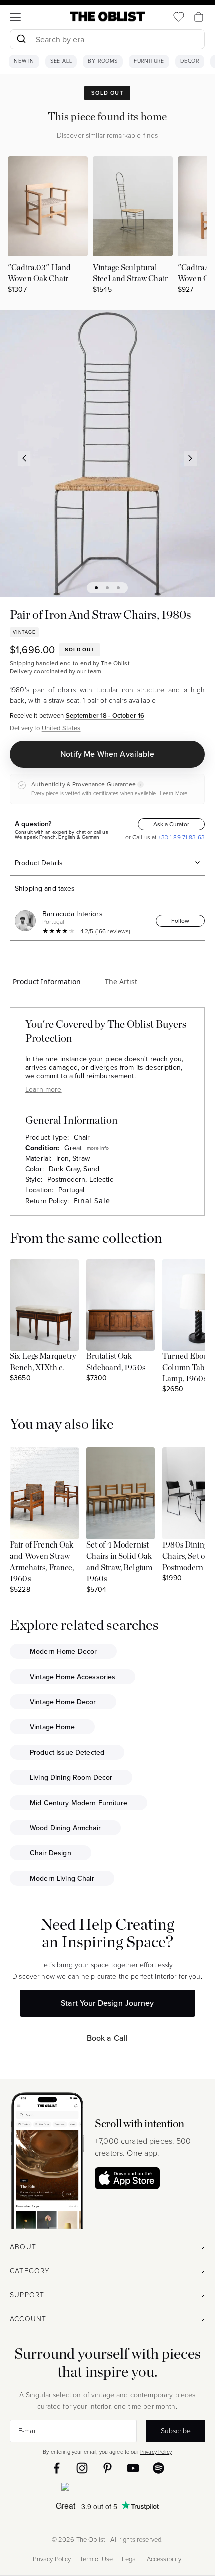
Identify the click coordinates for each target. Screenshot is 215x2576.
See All (61, 61)
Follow (180, 921)
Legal (130, 2559)
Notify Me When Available (107, 754)
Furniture (149, 61)
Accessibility (164, 2559)
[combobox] (107, 40)
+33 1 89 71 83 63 (181, 837)
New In (24, 61)
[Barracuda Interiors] (27, 921)
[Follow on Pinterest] (108, 2468)
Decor (190, 61)
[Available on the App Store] (107, 2489)
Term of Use (96, 2559)
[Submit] (21, 39)
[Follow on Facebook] (57, 2468)
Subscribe (176, 2430)
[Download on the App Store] (127, 2178)
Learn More (174, 793)
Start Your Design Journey (107, 2003)
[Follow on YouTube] (133, 2468)
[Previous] (24, 458)
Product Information (47, 982)
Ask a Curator (171, 824)
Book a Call (108, 2038)
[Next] (191, 458)
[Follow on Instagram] (82, 2468)
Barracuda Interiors (73, 914)
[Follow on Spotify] (159, 2468)
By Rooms (103, 61)
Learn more (43, 1089)
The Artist (121, 982)
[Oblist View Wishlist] (179, 17)
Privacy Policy (156, 2452)
